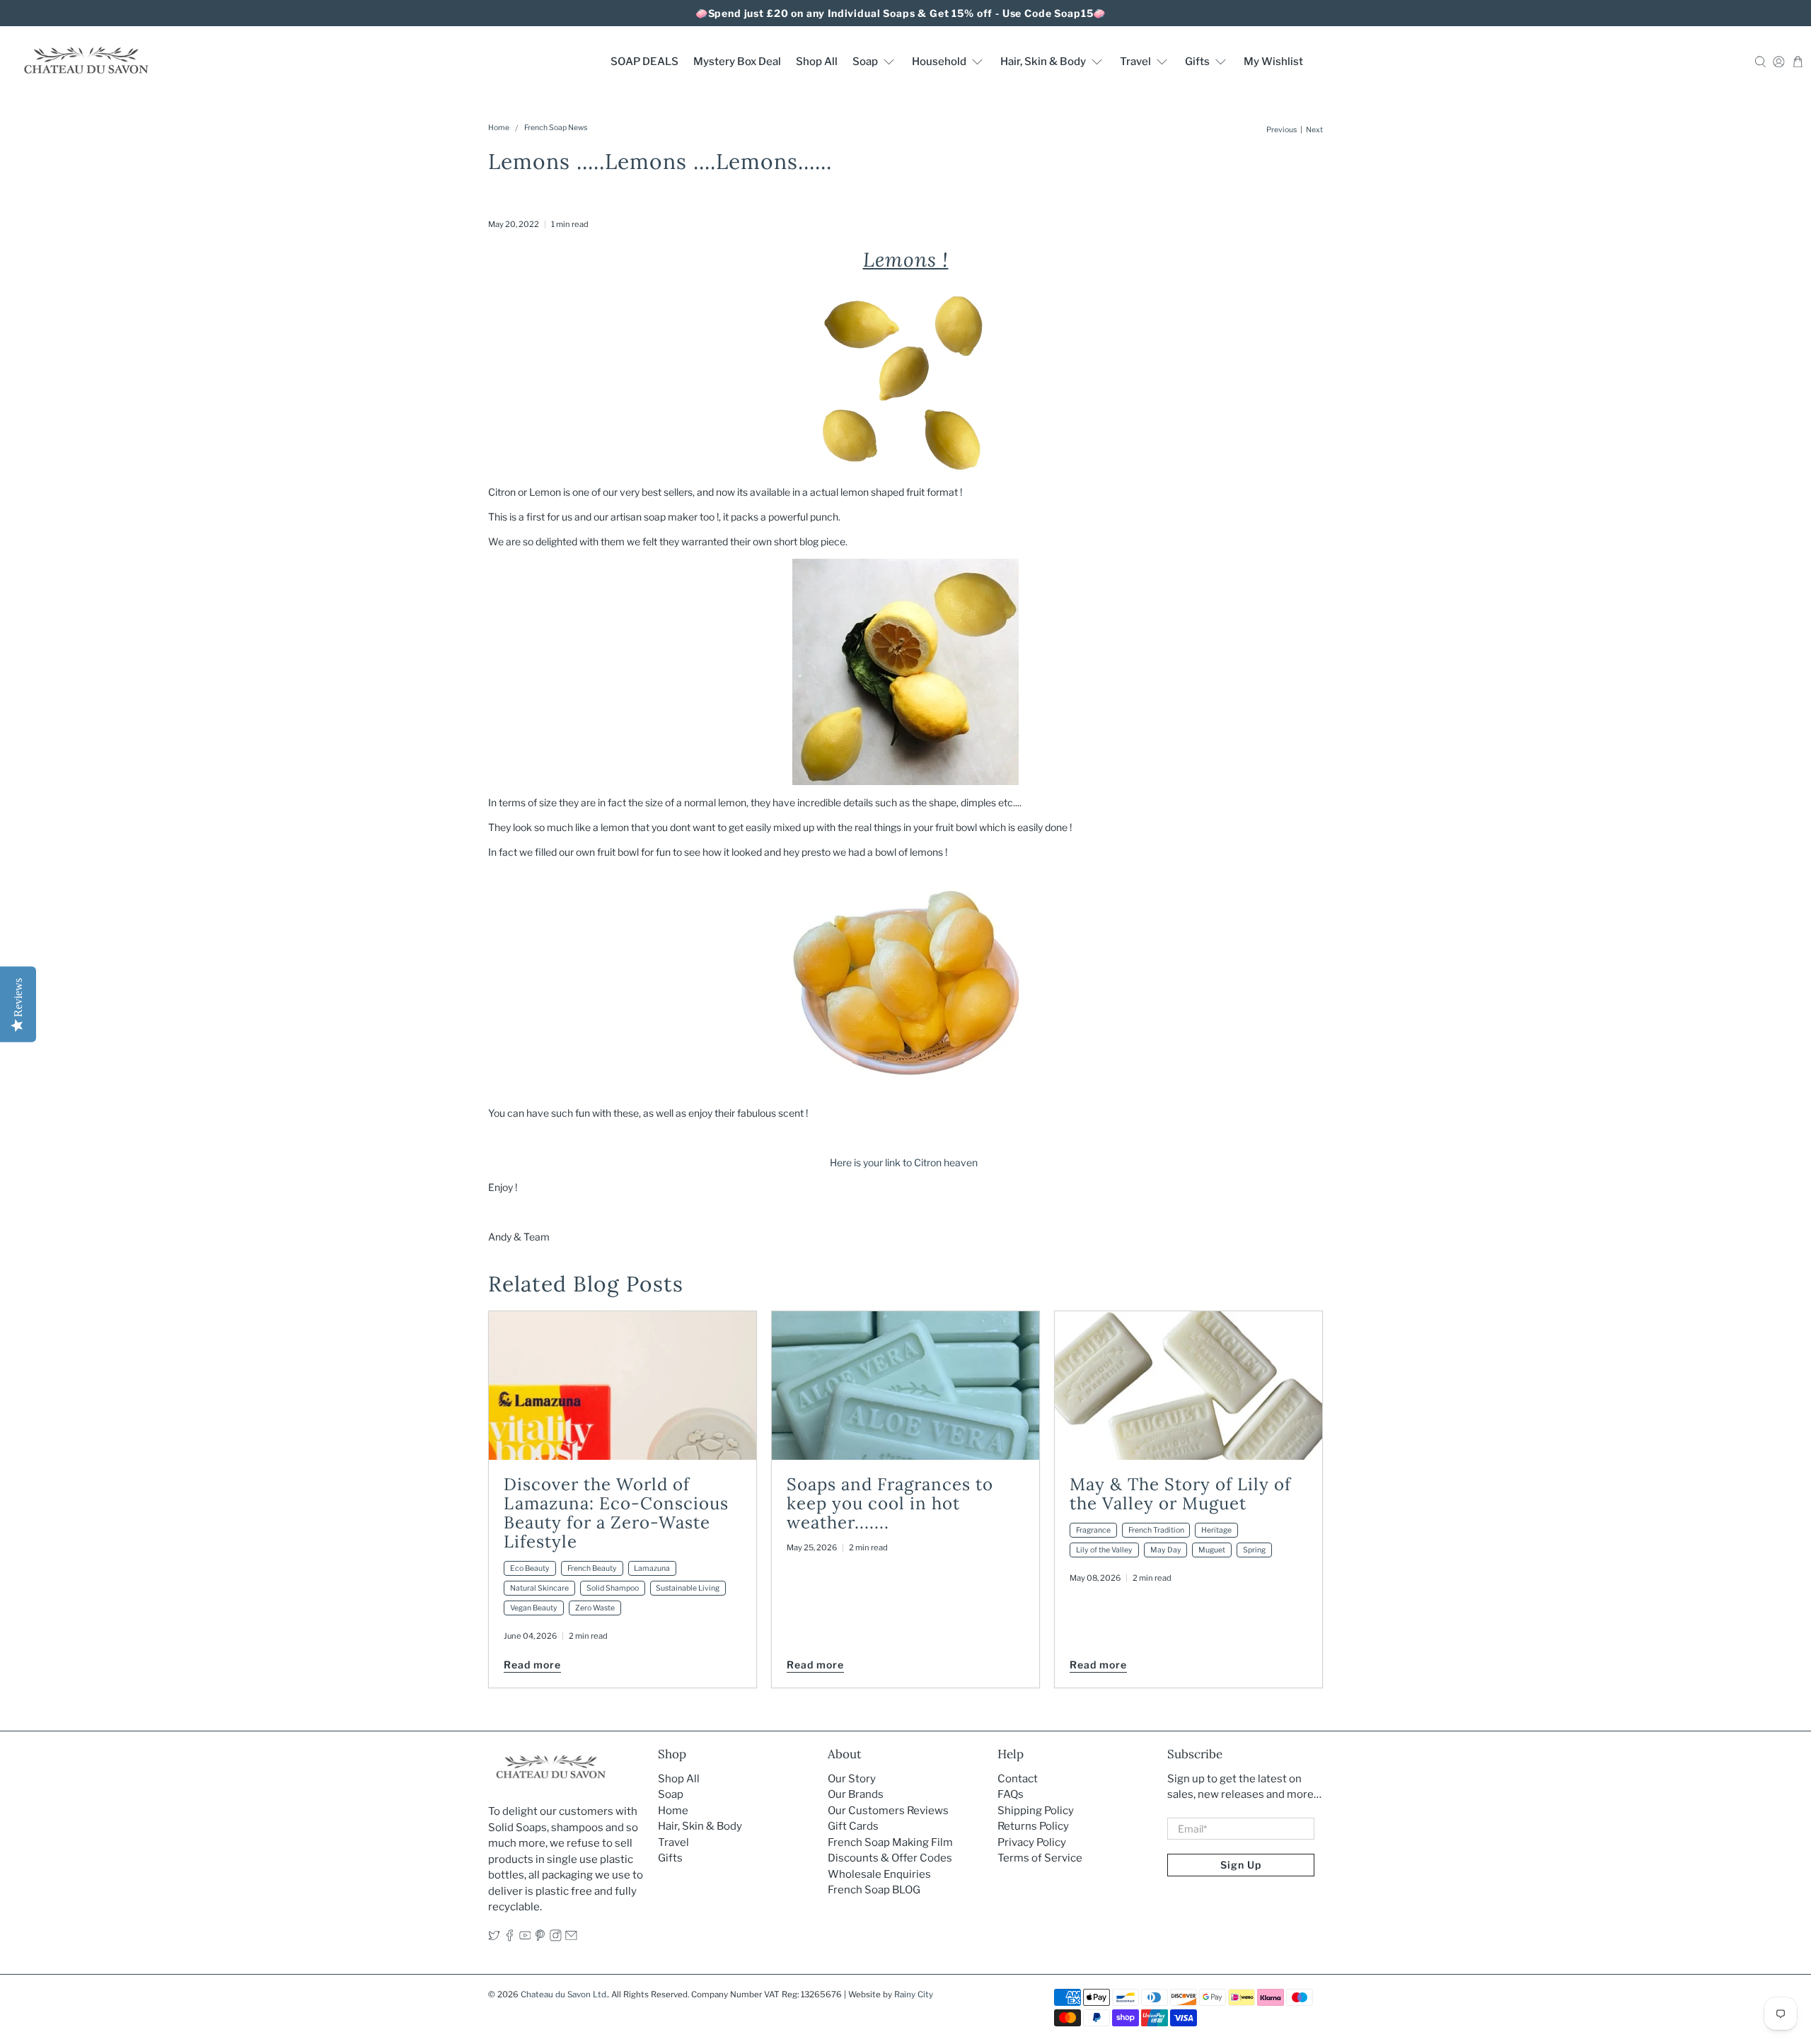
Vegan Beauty (534, 1608)
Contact (1018, 1779)
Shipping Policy (1036, 1811)
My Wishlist (1273, 62)
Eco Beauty (530, 1568)
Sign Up (1241, 1865)
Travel (1135, 62)
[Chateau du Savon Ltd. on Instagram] (556, 1938)
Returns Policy (1033, 1826)
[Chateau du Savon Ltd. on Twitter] (494, 1938)
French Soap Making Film (890, 1842)
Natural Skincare (539, 1588)
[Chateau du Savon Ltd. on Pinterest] (540, 1938)
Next (1314, 130)
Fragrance (1093, 1530)
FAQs (1011, 1794)
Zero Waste (595, 1608)
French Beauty (592, 1568)
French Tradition (1156, 1530)
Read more (532, 1665)
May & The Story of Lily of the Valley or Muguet (1180, 1494)
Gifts (1197, 62)
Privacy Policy (1032, 1842)
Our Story (852, 1779)
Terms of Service (1040, 1858)
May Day (1166, 1550)
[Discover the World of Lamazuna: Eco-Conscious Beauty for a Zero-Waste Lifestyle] (623, 1386)
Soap (865, 62)
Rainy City (914, 1994)
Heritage (1216, 1530)
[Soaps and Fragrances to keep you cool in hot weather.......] (905, 1386)
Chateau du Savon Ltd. (564, 1994)
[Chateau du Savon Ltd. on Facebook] (510, 1938)
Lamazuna (652, 1568)
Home (499, 128)
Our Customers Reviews (888, 1811)
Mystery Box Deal (737, 62)
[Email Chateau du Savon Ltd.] (571, 1938)
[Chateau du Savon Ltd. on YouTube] (525, 1938)
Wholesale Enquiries (879, 1874)
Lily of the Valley (1104, 1550)
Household (939, 62)
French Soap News (556, 128)
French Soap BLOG (874, 1890)
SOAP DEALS (644, 62)
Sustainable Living (688, 1588)
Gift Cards (853, 1826)
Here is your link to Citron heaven (906, 1162)
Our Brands (856, 1794)
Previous (1281, 130)
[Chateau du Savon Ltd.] (86, 61)
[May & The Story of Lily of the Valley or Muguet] (1188, 1386)
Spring (1254, 1550)
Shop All (817, 62)
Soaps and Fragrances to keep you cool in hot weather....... (890, 1503)
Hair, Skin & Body (1043, 62)
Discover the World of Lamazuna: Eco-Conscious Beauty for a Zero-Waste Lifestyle (616, 1513)
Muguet (1212, 1550)
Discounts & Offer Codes (890, 1858)
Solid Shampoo (613, 1588)
